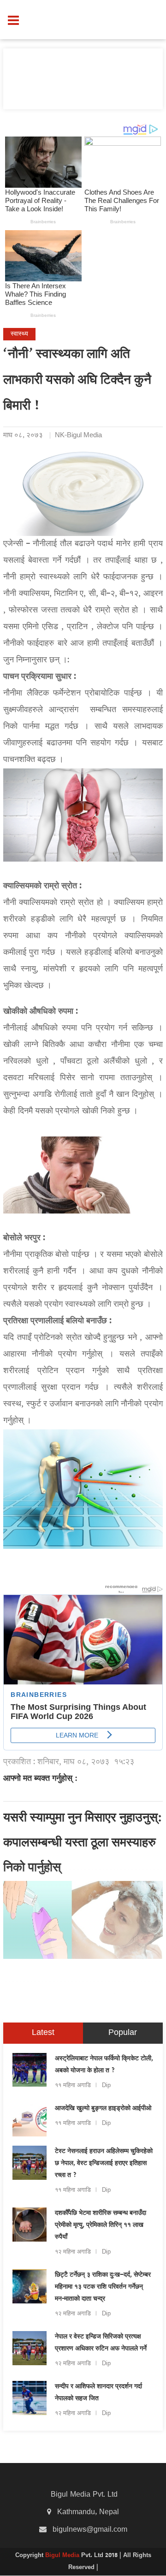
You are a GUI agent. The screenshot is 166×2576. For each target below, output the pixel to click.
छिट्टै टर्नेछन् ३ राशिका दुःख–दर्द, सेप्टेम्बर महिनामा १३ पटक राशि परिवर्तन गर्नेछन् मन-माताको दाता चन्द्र (103, 2287)
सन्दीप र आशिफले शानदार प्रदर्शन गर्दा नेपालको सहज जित (98, 2393)
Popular (123, 2033)
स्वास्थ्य (19, 334)
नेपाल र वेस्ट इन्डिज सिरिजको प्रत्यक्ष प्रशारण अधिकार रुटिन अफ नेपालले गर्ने (101, 2343)
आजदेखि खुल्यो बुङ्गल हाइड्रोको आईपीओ (103, 2109)
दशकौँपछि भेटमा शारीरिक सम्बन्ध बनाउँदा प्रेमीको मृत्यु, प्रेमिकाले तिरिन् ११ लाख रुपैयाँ (101, 2225)
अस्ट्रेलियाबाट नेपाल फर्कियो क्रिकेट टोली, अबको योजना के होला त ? (104, 2065)
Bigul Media (63, 2556)
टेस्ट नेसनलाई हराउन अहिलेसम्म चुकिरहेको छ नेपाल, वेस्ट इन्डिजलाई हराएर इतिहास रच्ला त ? (104, 2164)
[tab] (43, 2033)
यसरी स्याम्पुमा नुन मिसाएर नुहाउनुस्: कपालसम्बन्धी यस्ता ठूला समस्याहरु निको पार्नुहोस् (83, 1844)
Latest (43, 2033)
